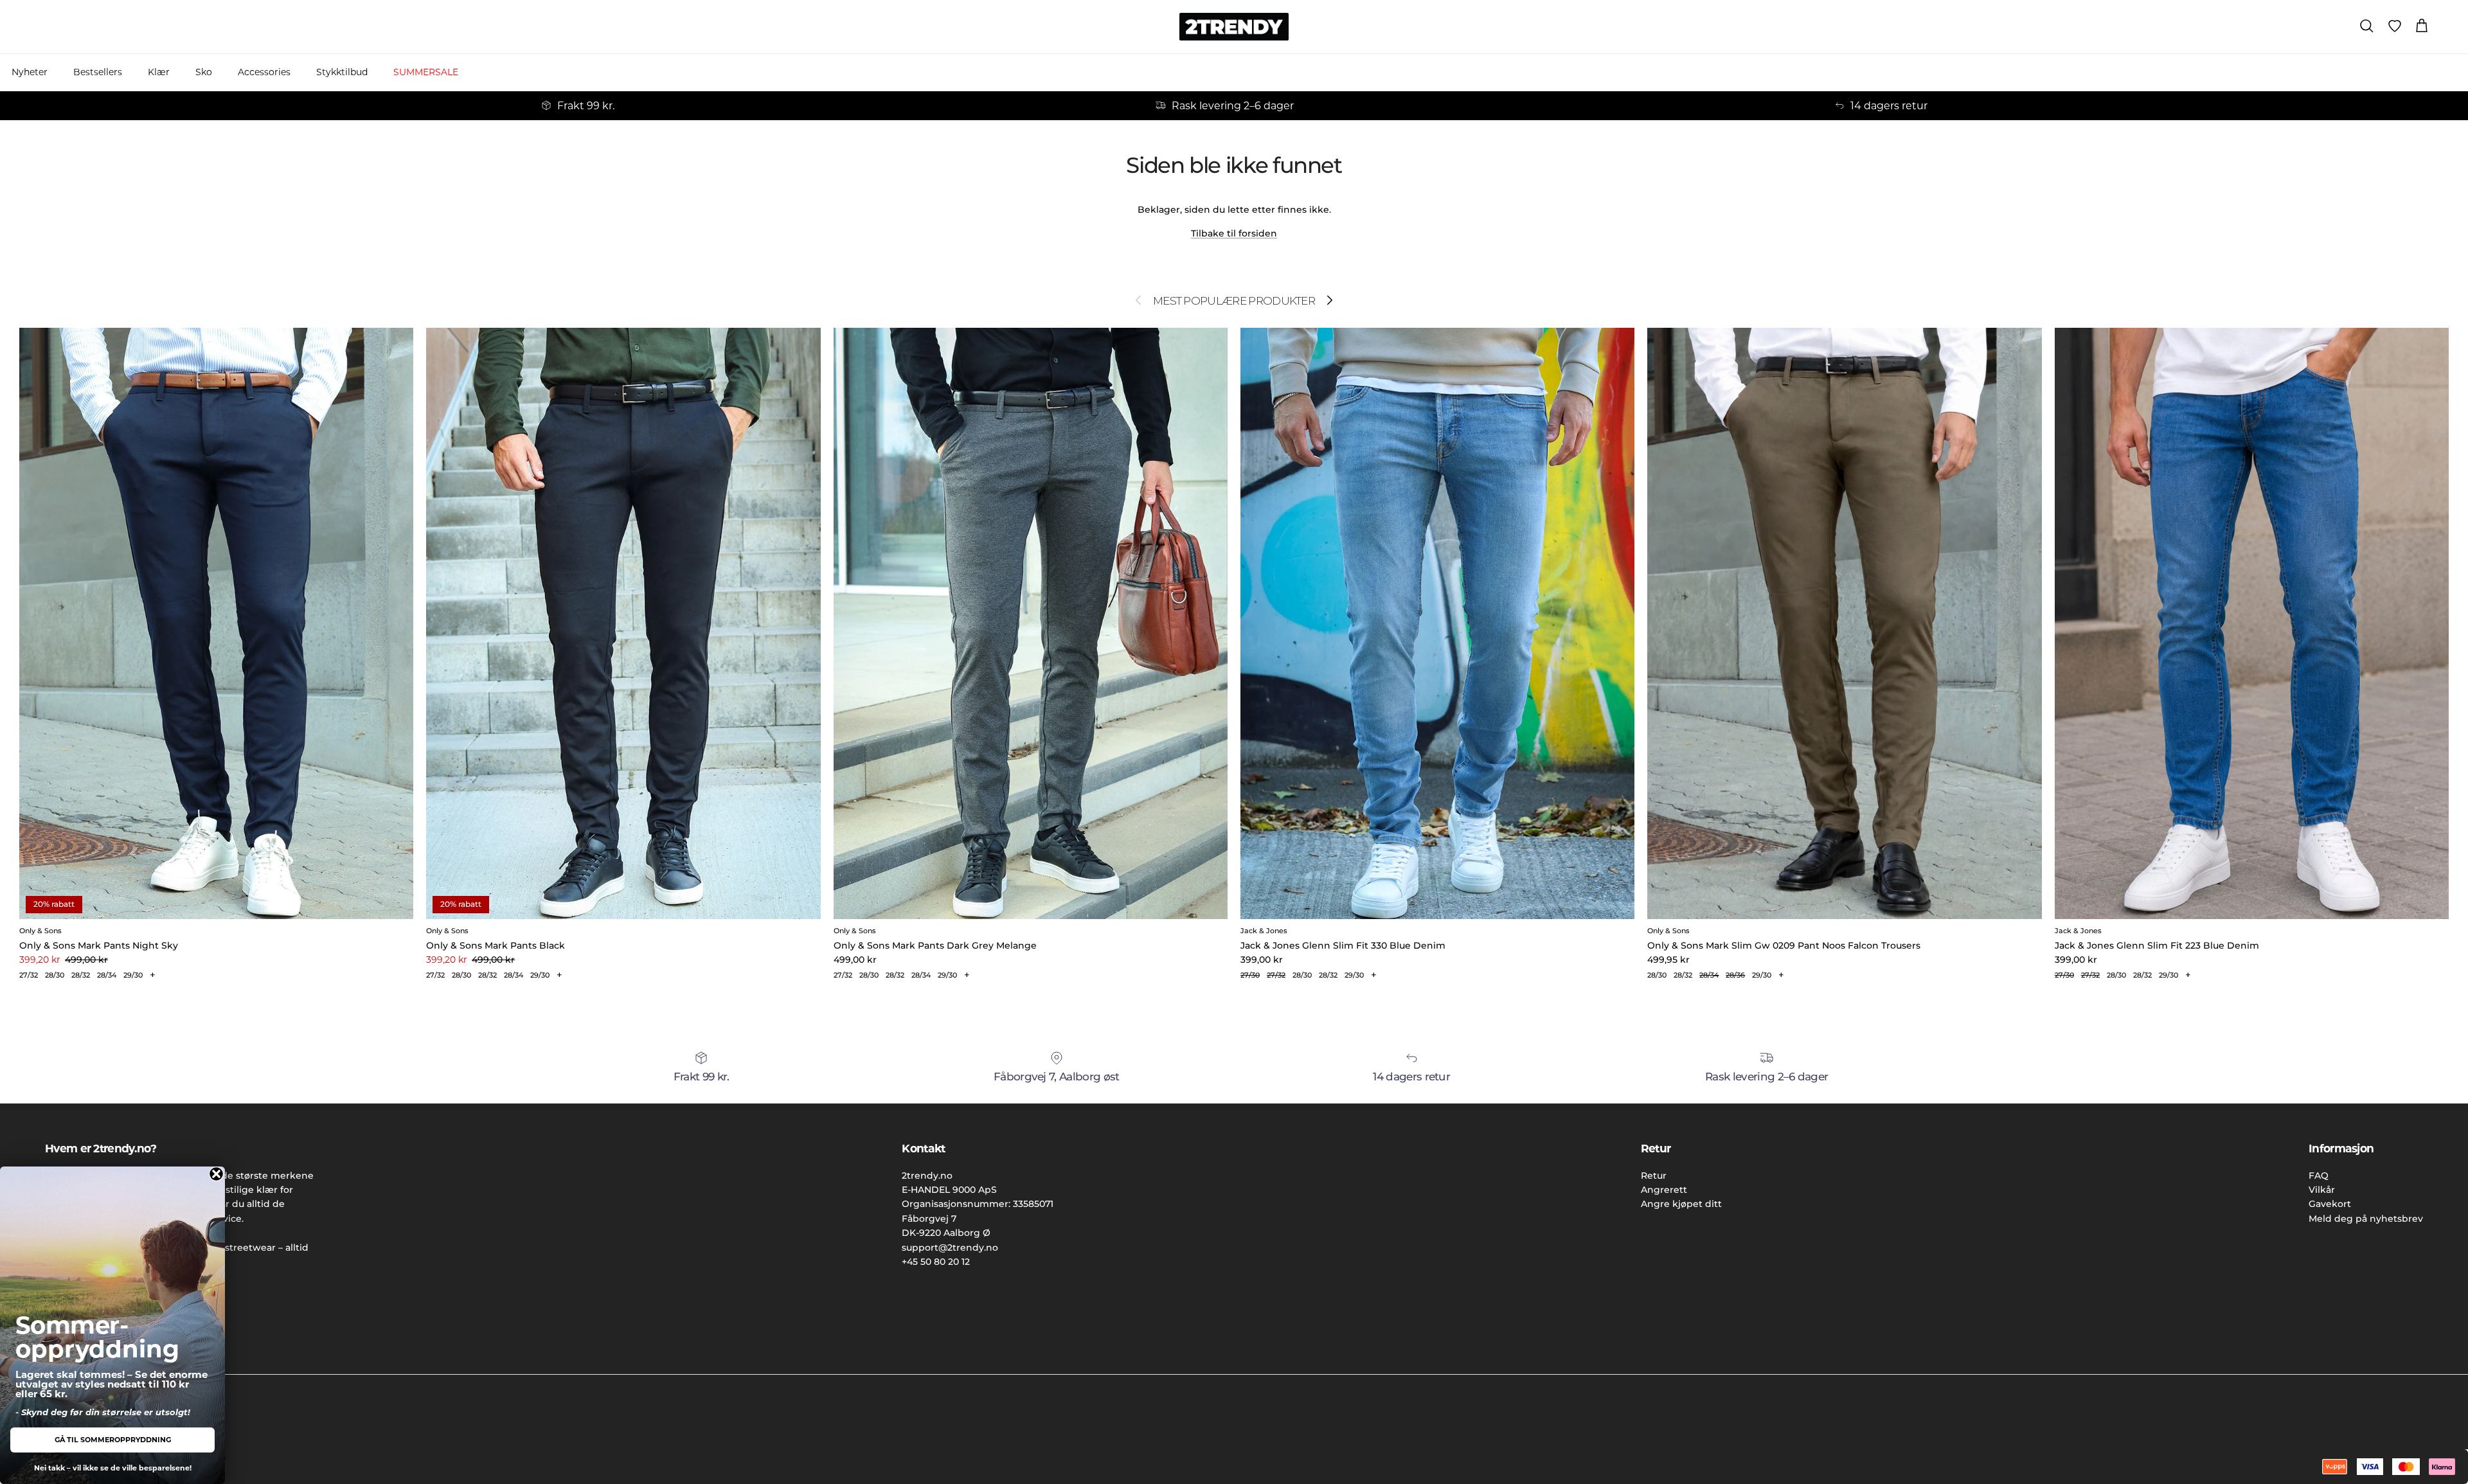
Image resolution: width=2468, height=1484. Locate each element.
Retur (1654, 1176)
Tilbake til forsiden (1234, 233)
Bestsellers (98, 72)
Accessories (264, 72)
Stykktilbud (342, 72)
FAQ (2319, 1176)
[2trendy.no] (1234, 27)
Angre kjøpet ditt (1681, 1204)
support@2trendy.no (950, 1247)
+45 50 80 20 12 (936, 1262)
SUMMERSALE (426, 72)
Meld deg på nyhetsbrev (2366, 1219)
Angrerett (1664, 1190)
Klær (159, 72)
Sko (204, 72)
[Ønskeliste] (2395, 26)
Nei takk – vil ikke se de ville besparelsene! (113, 1468)
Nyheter (30, 72)
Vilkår (2322, 1190)
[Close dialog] (216, 1174)
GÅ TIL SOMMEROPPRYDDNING (113, 1440)
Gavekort (2330, 1204)
